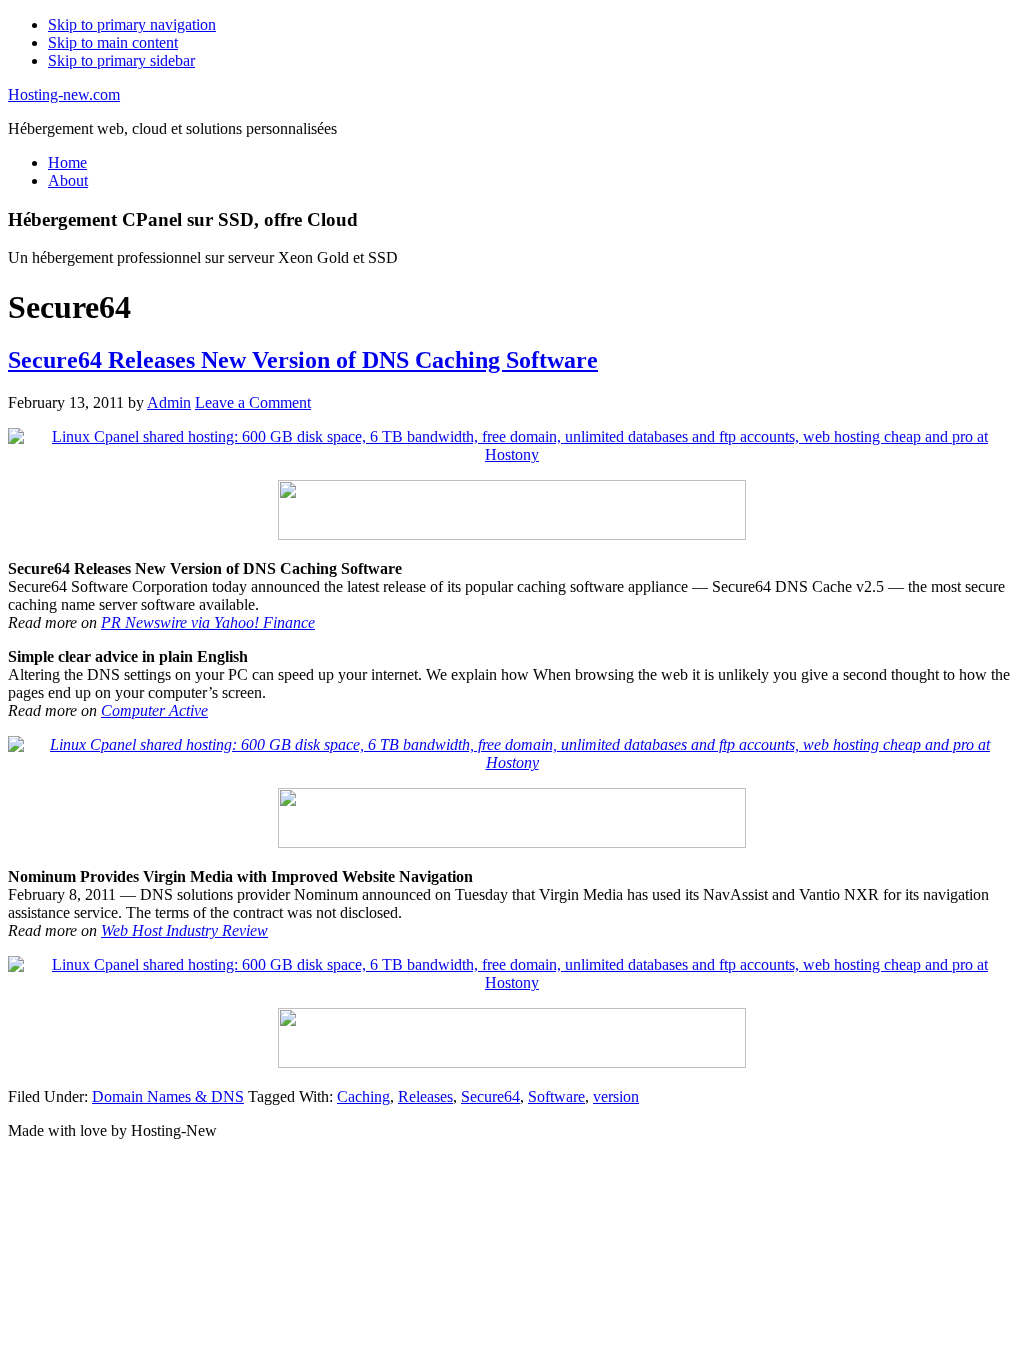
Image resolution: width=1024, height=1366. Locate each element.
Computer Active (154, 710)
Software (556, 1096)
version (616, 1096)
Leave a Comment (253, 402)
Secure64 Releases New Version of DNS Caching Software (303, 360)
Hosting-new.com (64, 94)
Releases (425, 1096)
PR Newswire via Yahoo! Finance (208, 622)
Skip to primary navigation (132, 24)
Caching (363, 1096)
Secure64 (490, 1096)
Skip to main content (113, 42)
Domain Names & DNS (168, 1096)
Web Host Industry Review (184, 930)
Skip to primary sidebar (121, 60)
